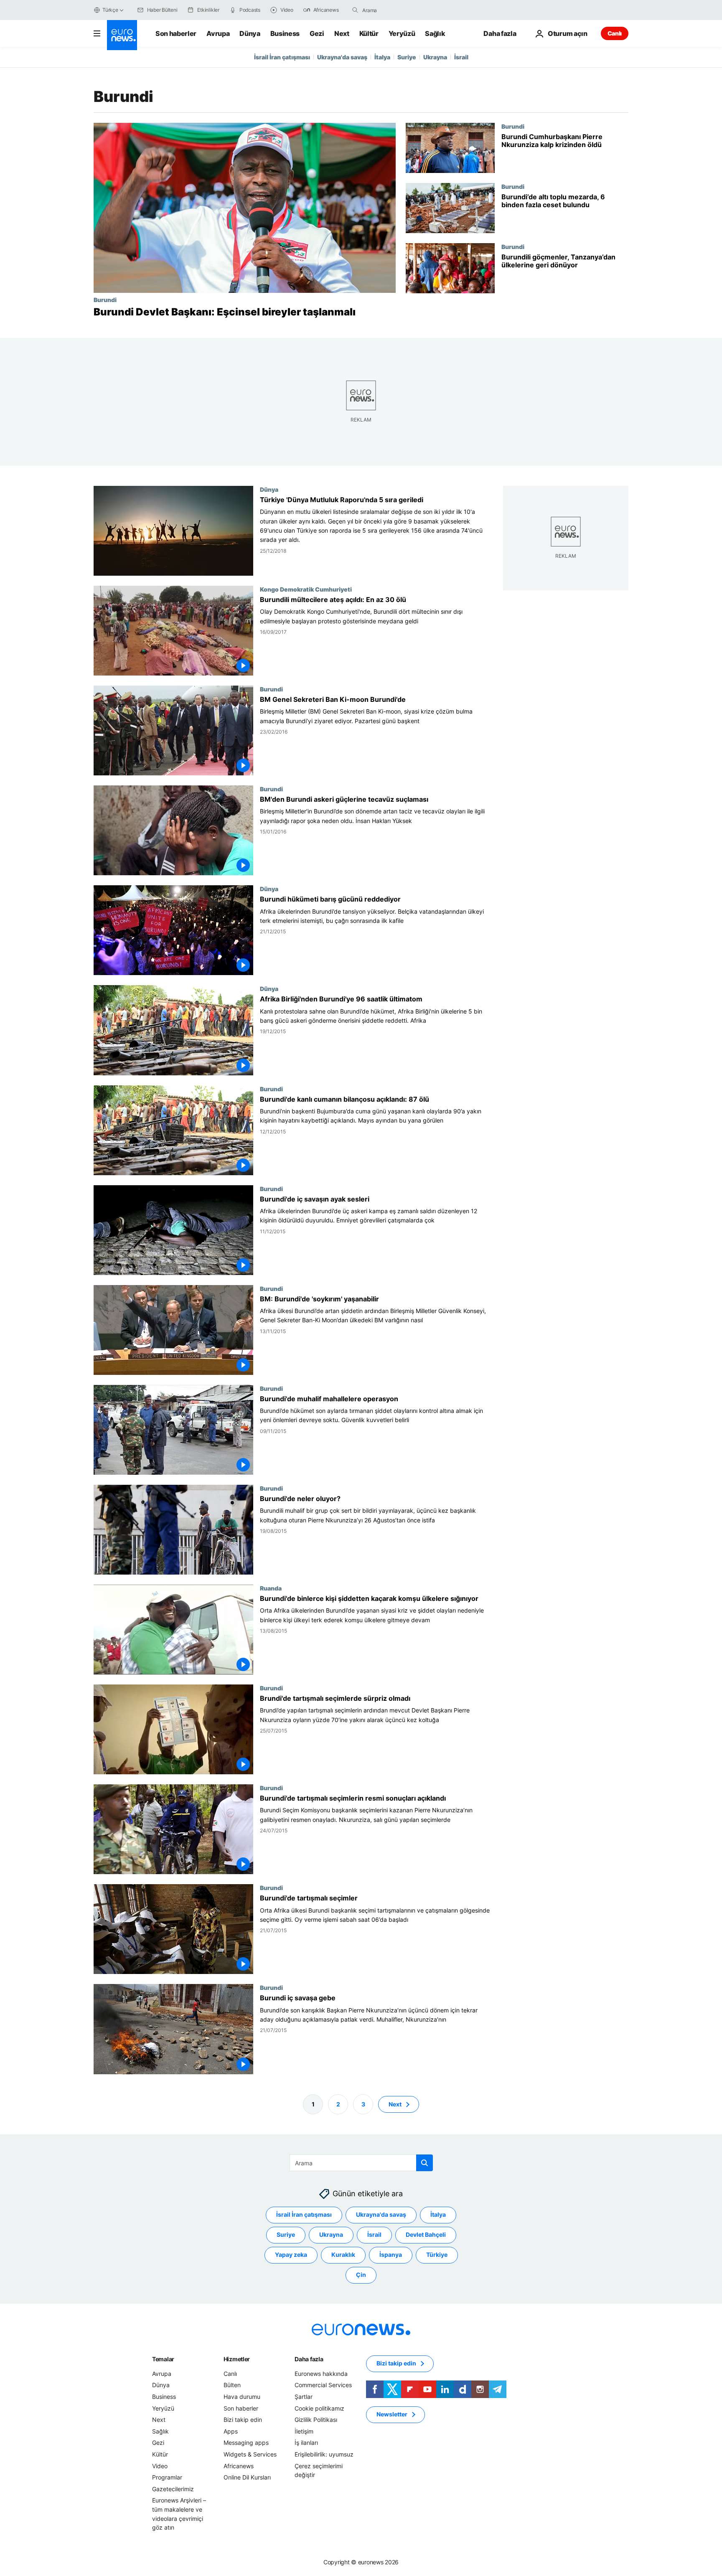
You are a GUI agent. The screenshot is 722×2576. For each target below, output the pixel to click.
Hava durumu (242, 2397)
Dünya (250, 33)
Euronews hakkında (321, 2374)
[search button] (355, 10)
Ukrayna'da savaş (342, 57)
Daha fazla (309, 2359)
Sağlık (435, 33)
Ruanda (271, 1588)
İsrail (461, 57)
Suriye (407, 57)
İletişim (304, 2431)
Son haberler (176, 33)
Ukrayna (435, 57)
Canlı (615, 33)
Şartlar (304, 2397)
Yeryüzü (402, 33)
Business (285, 33)
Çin (361, 2275)
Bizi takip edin (243, 2420)
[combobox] (397, 10)
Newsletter (392, 2414)
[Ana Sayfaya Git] (122, 35)
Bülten (232, 2385)
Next (342, 33)
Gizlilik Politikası (316, 2420)
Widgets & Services (250, 2454)
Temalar (163, 2359)
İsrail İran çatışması (282, 57)
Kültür (369, 33)
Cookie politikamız (319, 2408)
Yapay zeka (291, 2255)
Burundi (105, 300)
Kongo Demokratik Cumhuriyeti (306, 589)
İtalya (382, 57)
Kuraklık (343, 2255)
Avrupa (218, 33)
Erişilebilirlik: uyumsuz (324, 2454)
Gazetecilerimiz (173, 2489)
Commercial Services (323, 2385)
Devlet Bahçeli (426, 2234)
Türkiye (437, 2255)
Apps (231, 2431)
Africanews (239, 2466)
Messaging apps (246, 2443)
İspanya (391, 2255)
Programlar (167, 2477)
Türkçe (110, 10)
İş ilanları (306, 2443)
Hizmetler (237, 2359)
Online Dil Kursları (247, 2477)
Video (160, 2466)
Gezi (317, 33)
